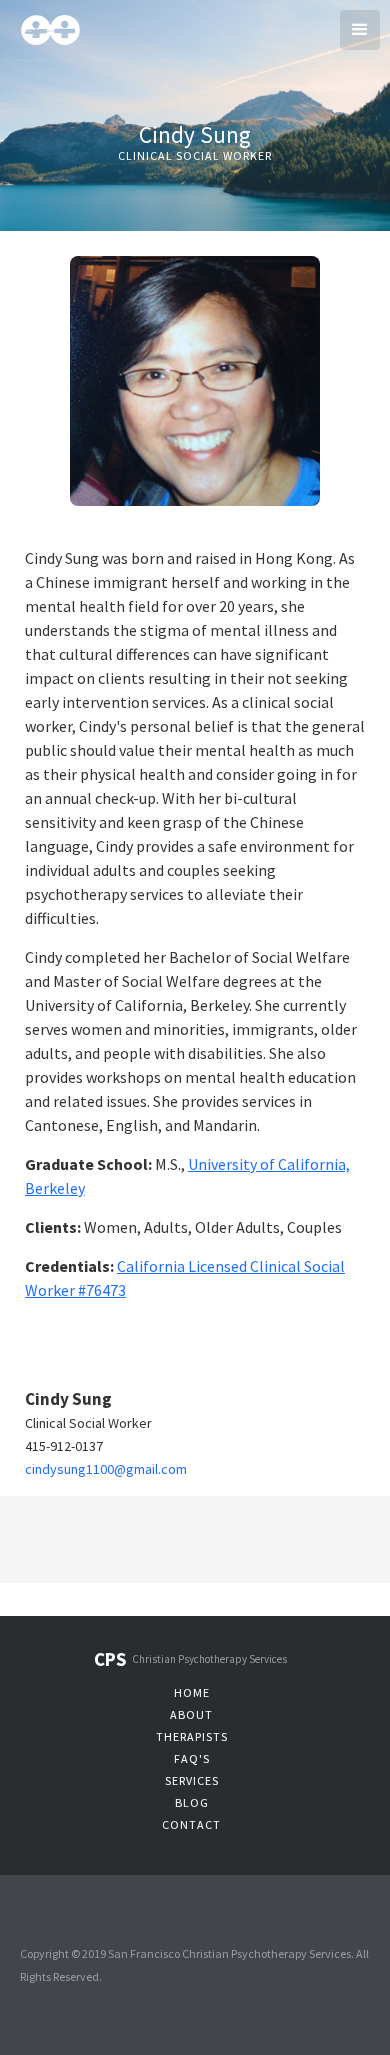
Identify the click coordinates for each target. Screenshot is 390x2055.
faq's (192, 1758)
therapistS (192, 1736)
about (191, 1714)
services (192, 1780)
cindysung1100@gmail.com (106, 1469)
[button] (360, 30)
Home (192, 1692)
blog (192, 1802)
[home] (79, 27)
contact (191, 1824)
